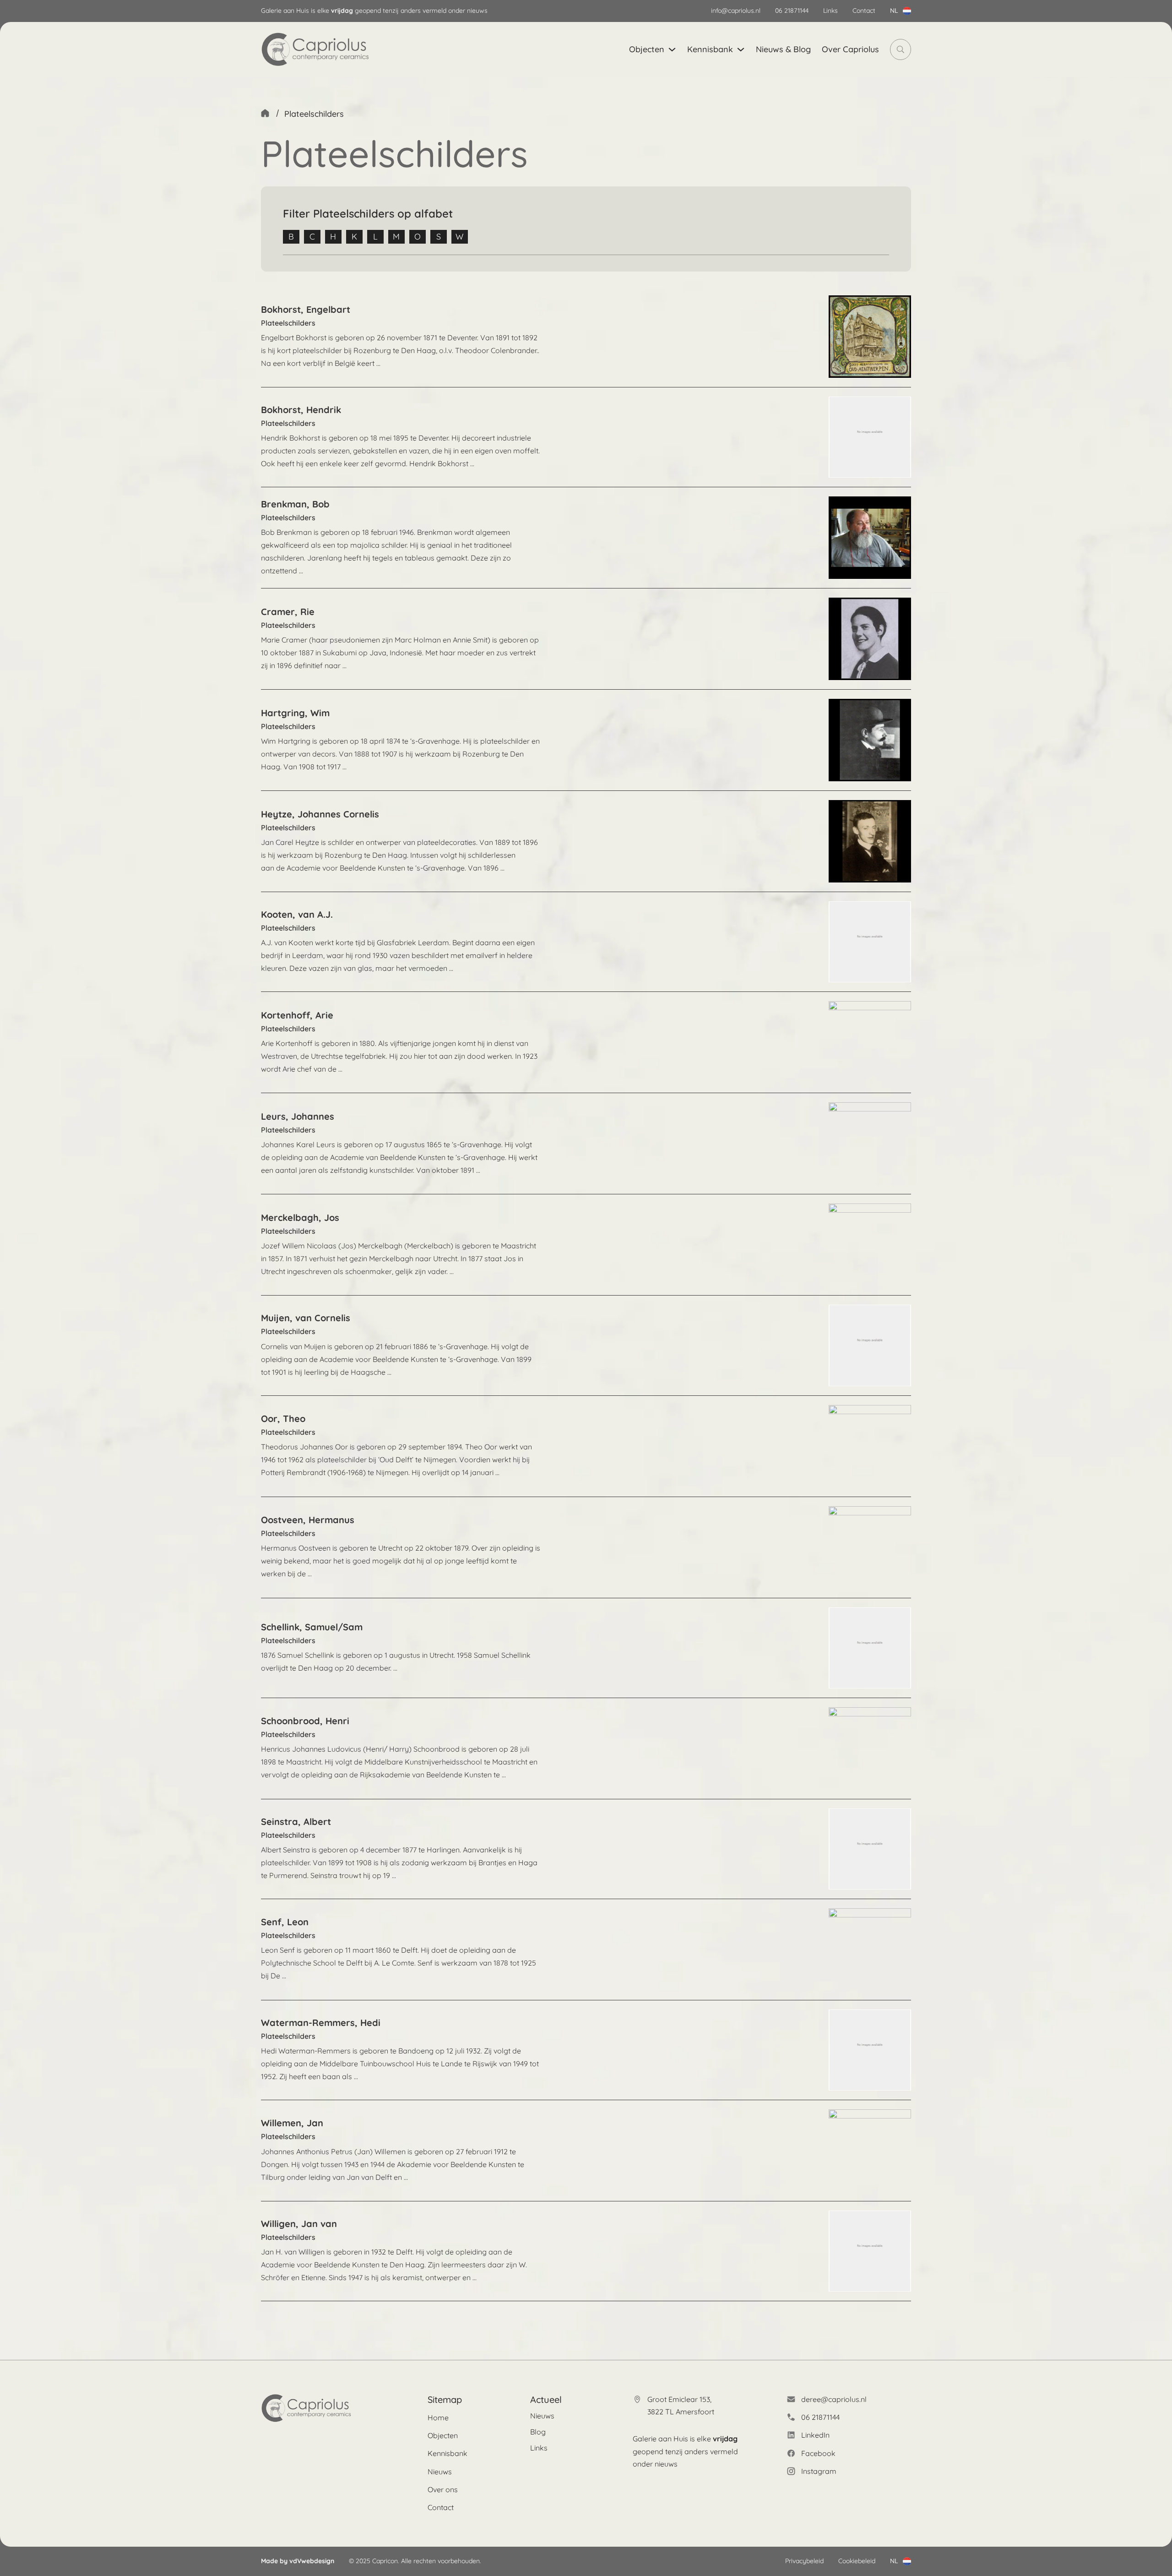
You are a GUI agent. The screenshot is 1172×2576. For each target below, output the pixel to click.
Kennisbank (710, 49)
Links (830, 11)
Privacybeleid (804, 2561)
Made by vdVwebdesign (298, 2561)
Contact (864, 11)
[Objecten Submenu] (672, 49)
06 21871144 (792, 11)
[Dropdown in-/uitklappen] (907, 11)
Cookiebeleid (857, 2561)
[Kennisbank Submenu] (741, 49)
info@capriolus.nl (736, 11)
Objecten (647, 49)
